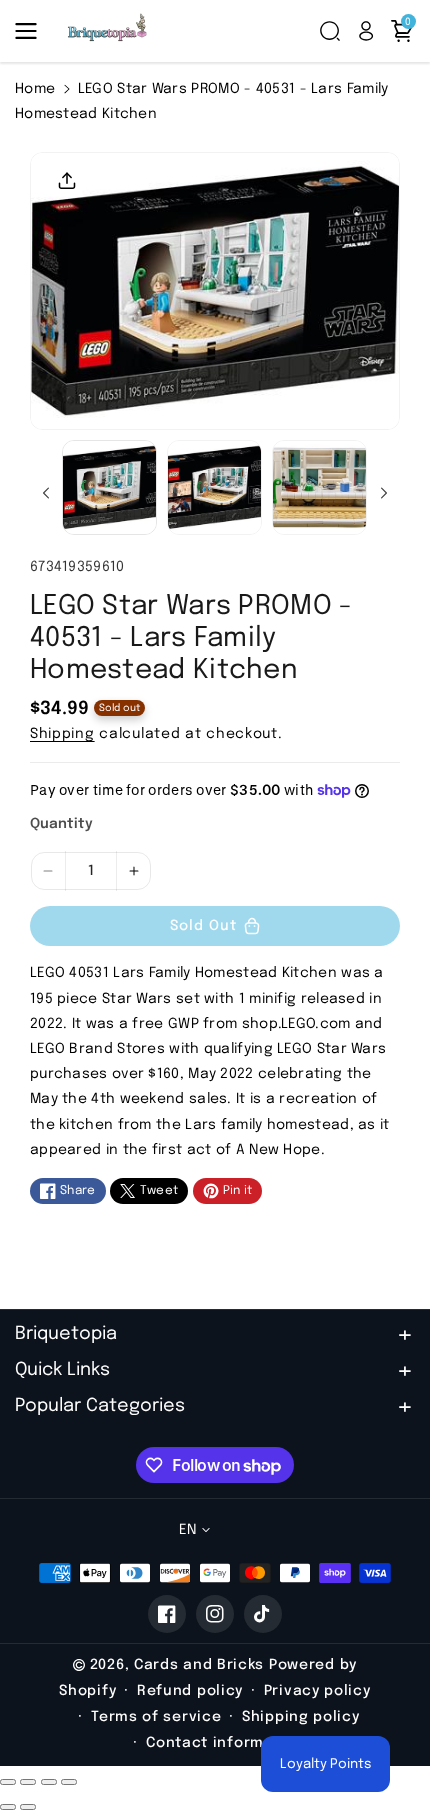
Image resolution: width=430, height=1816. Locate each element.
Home (35, 89)
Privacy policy (317, 1691)
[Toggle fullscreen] (49, 1782)
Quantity (61, 824)
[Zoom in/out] (69, 1782)
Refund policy (190, 1691)
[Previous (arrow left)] (8, 1807)
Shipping (62, 734)
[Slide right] (384, 493)
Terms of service (156, 1717)
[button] (32, 31)
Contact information (225, 1743)
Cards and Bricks (199, 1665)
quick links (62, 1370)
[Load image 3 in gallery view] (319, 487)
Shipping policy (301, 1717)
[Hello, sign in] (366, 31)
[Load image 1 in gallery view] (109, 487)
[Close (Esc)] (8, 1782)
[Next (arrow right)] (28, 1807)
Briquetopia (66, 1334)
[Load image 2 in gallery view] (214, 487)
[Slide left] (46, 493)
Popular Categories (100, 1406)
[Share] (28, 1782)
